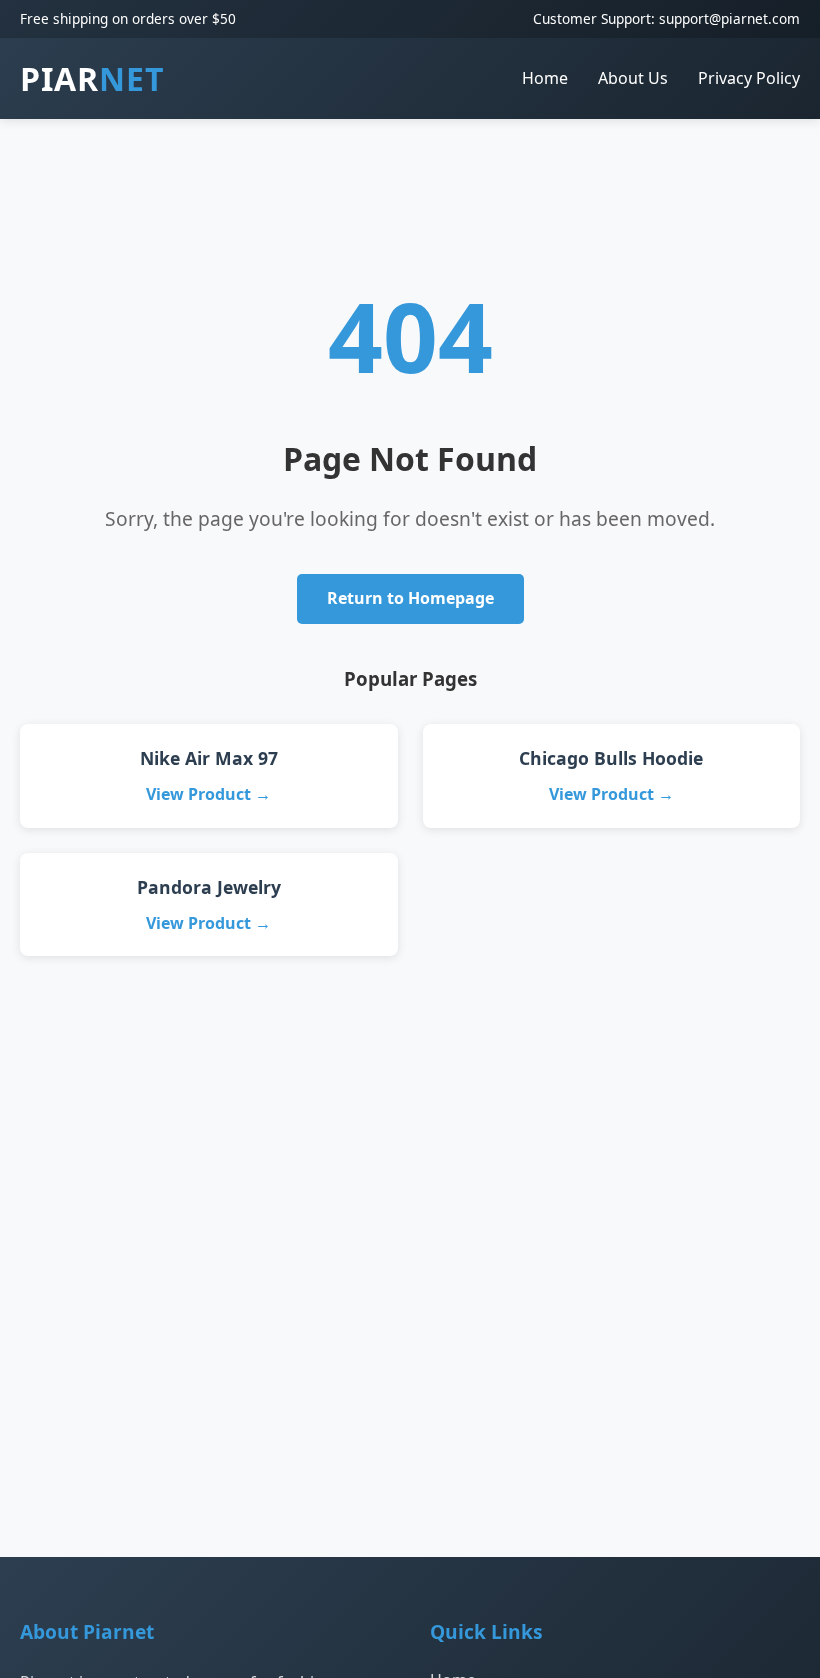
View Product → (208, 794)
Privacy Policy (749, 78)
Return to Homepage (410, 598)
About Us (633, 78)
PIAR (92, 78)
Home (545, 78)
